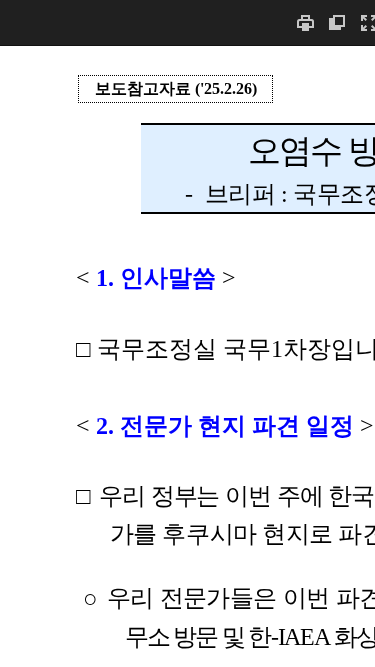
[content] (187, 356)
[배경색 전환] (337, 22)
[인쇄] (305, 22)
